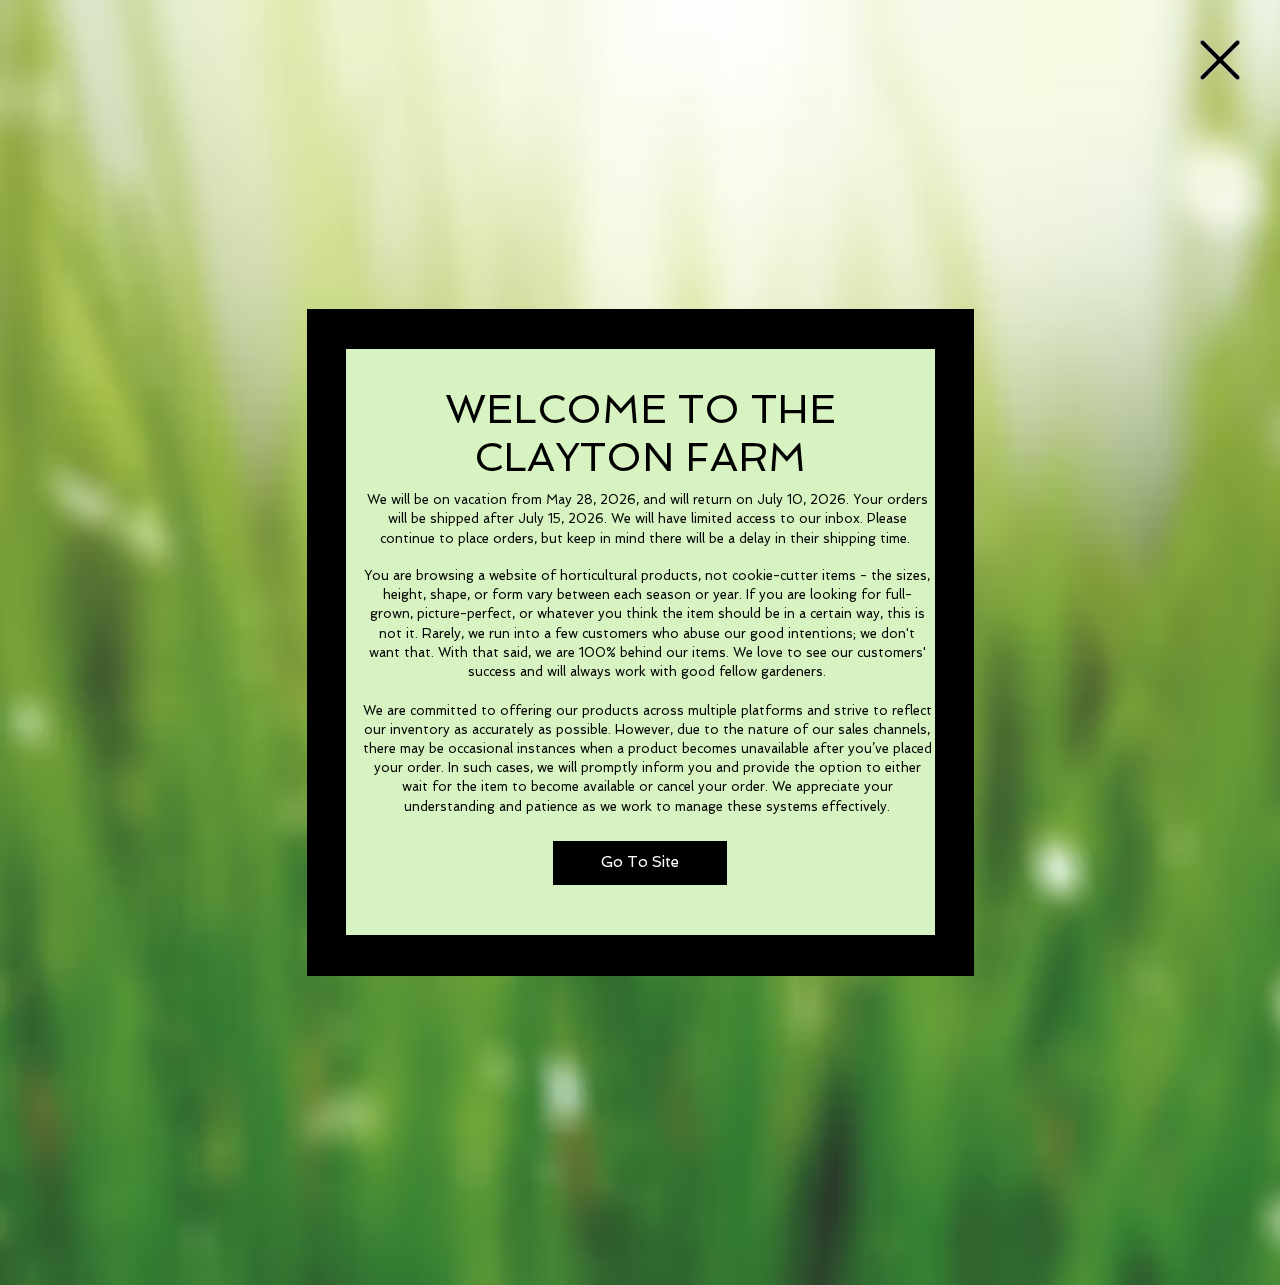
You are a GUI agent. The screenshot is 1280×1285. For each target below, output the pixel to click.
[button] (1220, 60)
